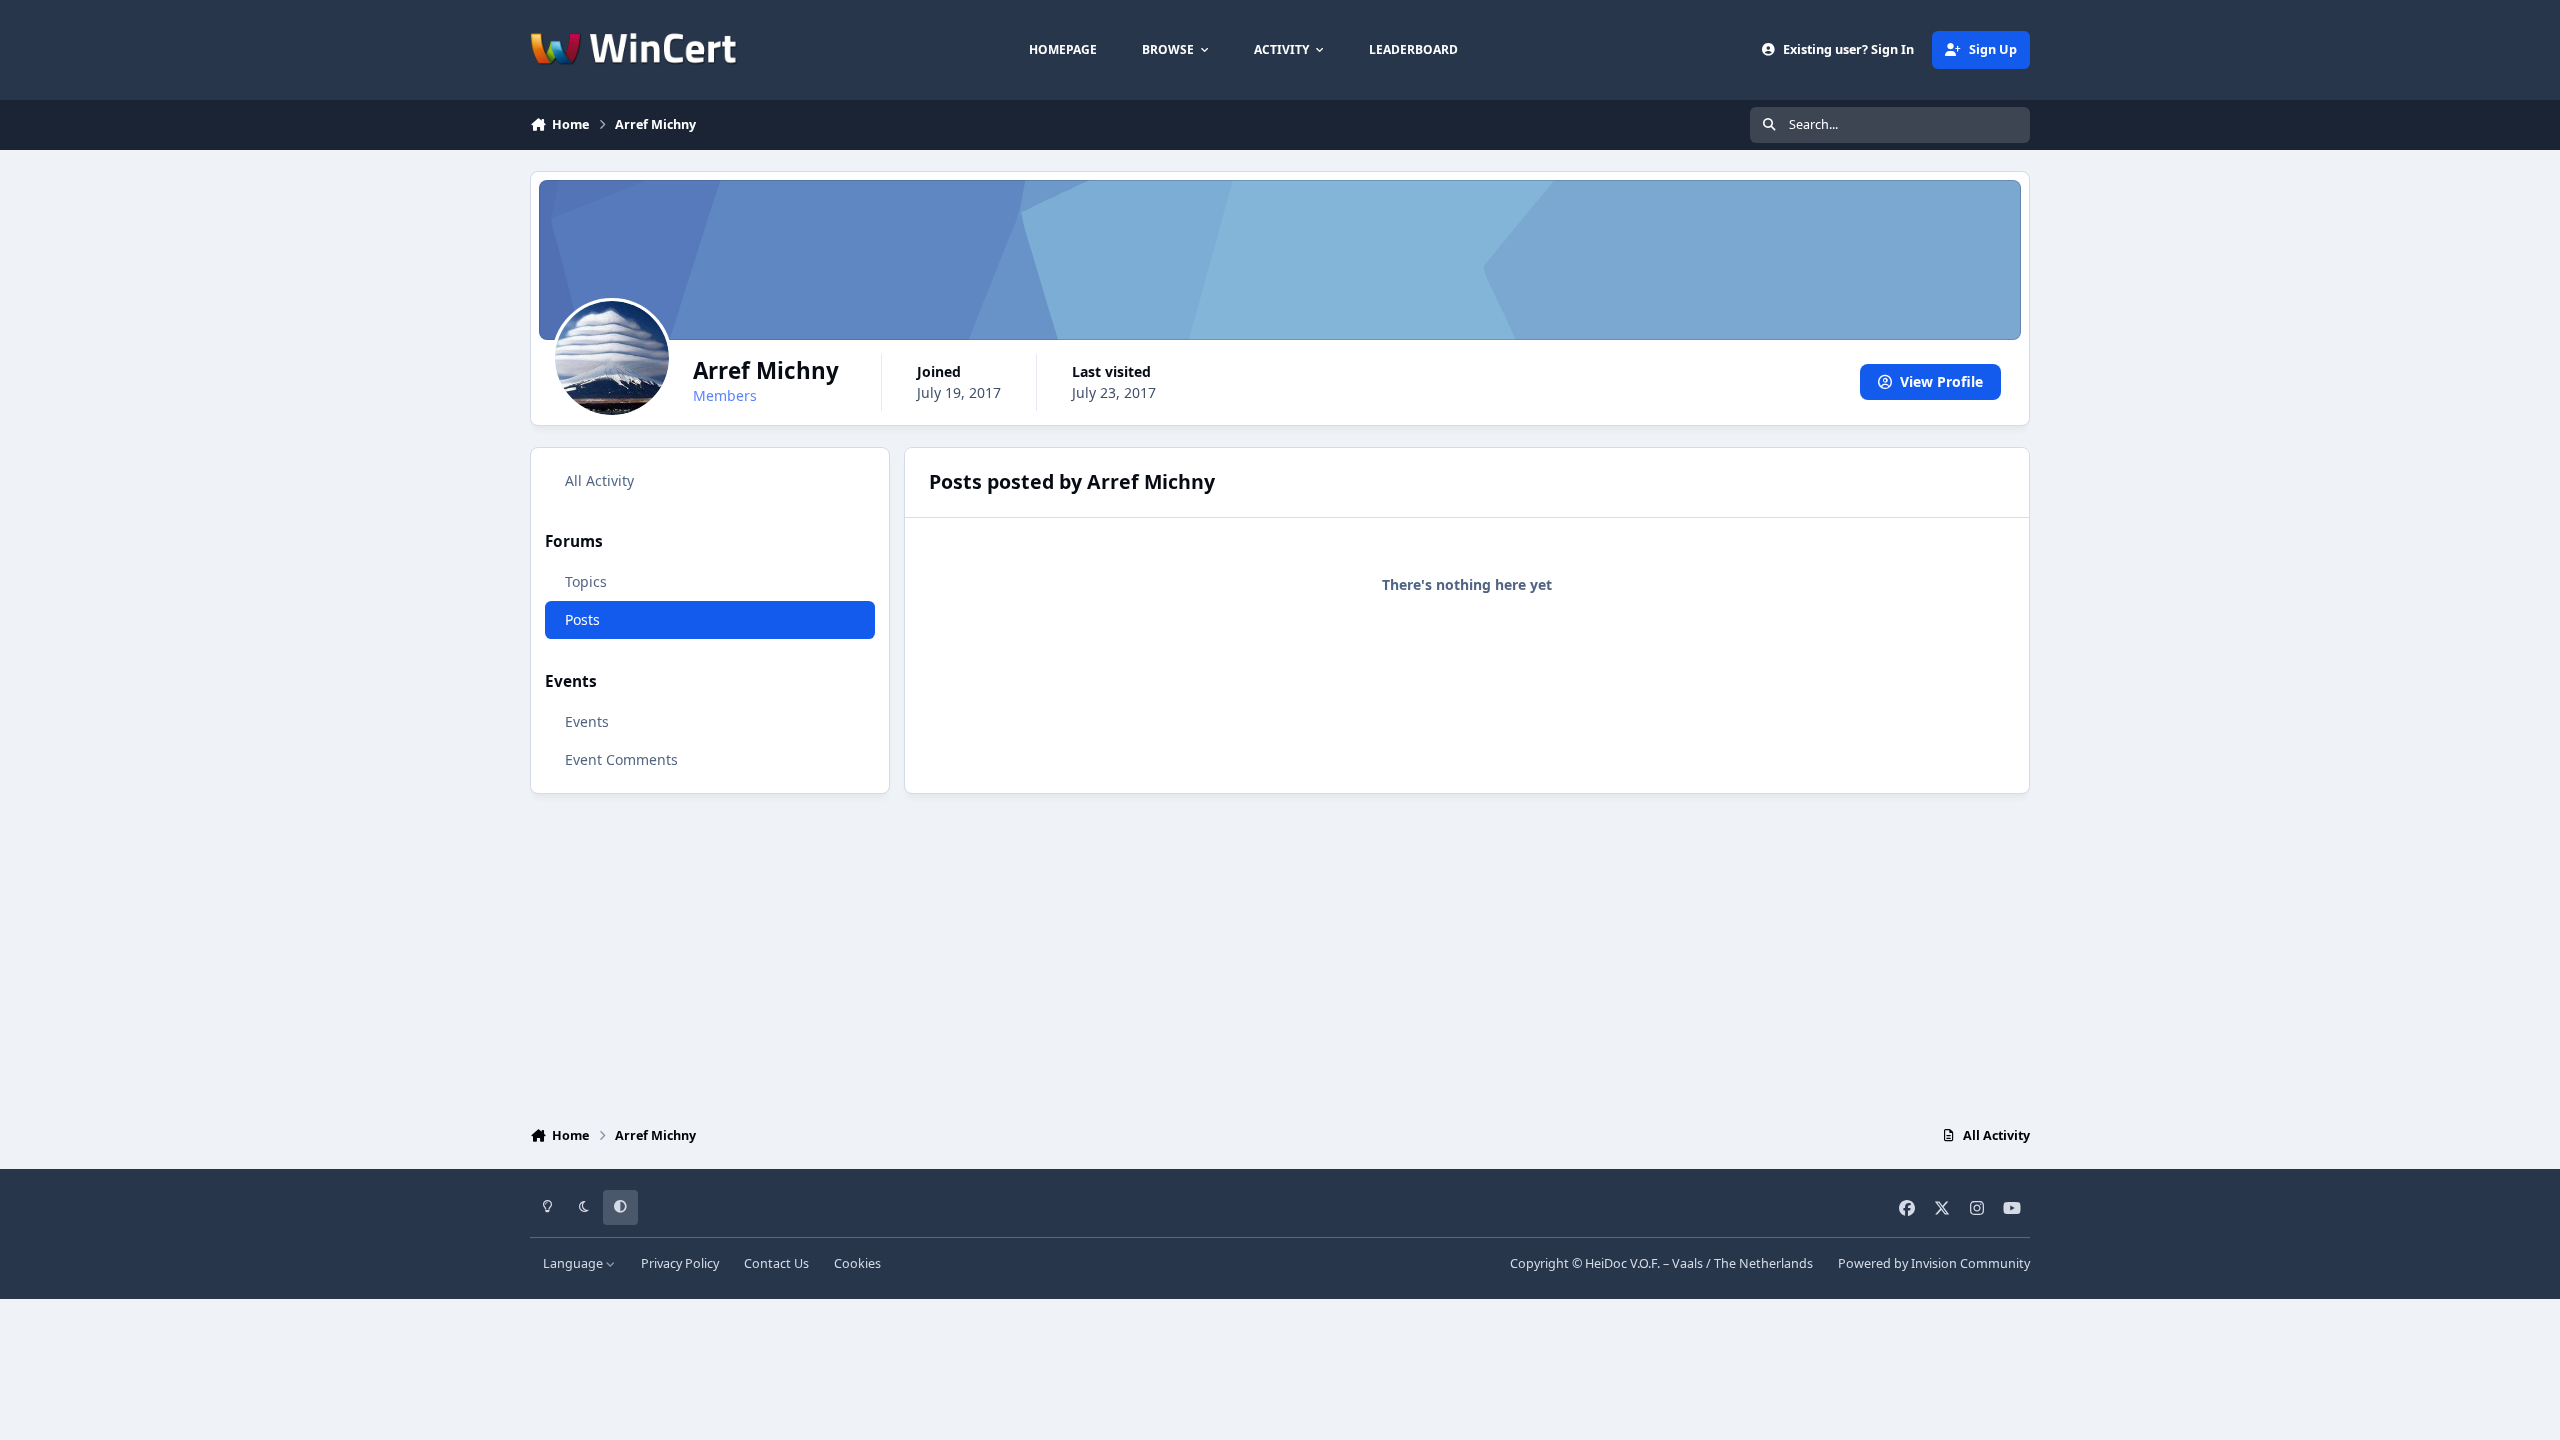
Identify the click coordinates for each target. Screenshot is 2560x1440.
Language (574, 1263)
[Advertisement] (1280, 955)
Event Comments (621, 759)
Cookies (857, 1263)
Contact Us (776, 1263)
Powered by (1934, 1263)
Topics (586, 581)
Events (587, 721)
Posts (582, 619)
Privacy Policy (680, 1263)
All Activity (599, 480)
